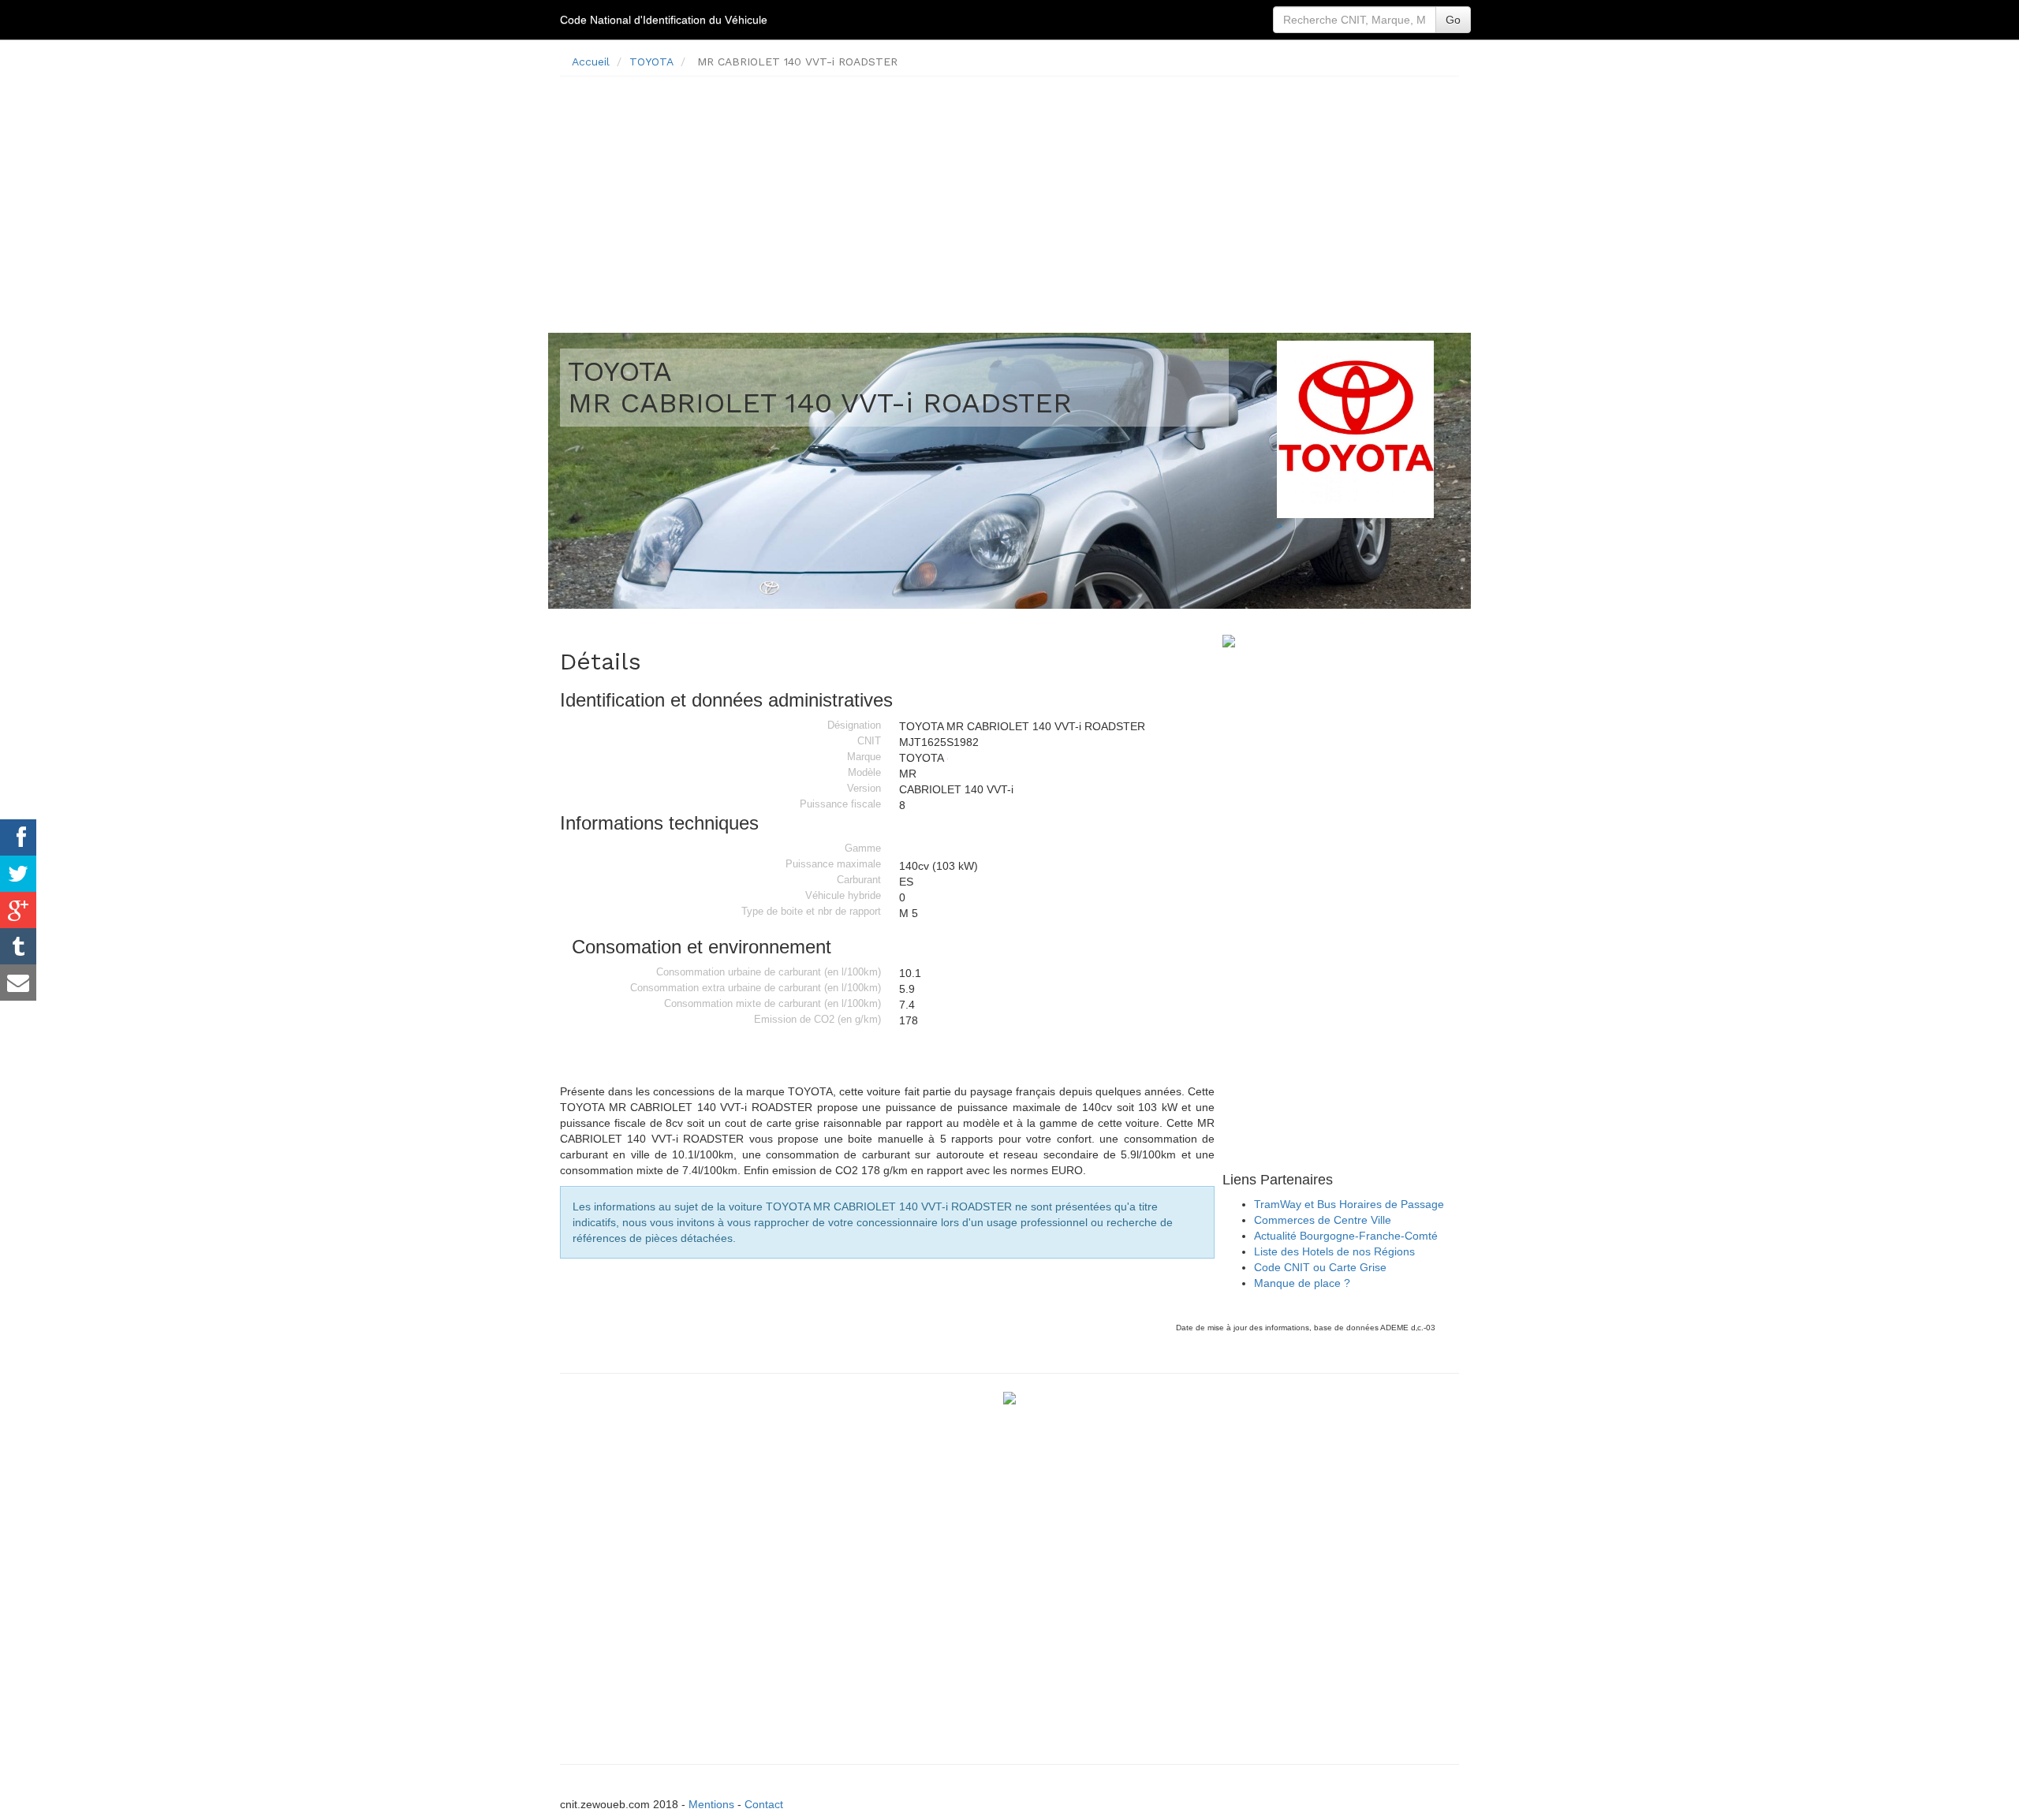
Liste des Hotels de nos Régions (1334, 1251)
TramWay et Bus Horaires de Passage (1349, 1204)
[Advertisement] (1009, 199)
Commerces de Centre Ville (1323, 1220)
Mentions (711, 1804)
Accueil (591, 62)
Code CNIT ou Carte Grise (1320, 1267)
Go (1453, 20)
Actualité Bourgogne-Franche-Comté (1346, 1236)
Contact (764, 1804)
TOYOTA (651, 62)
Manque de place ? (1302, 1283)
